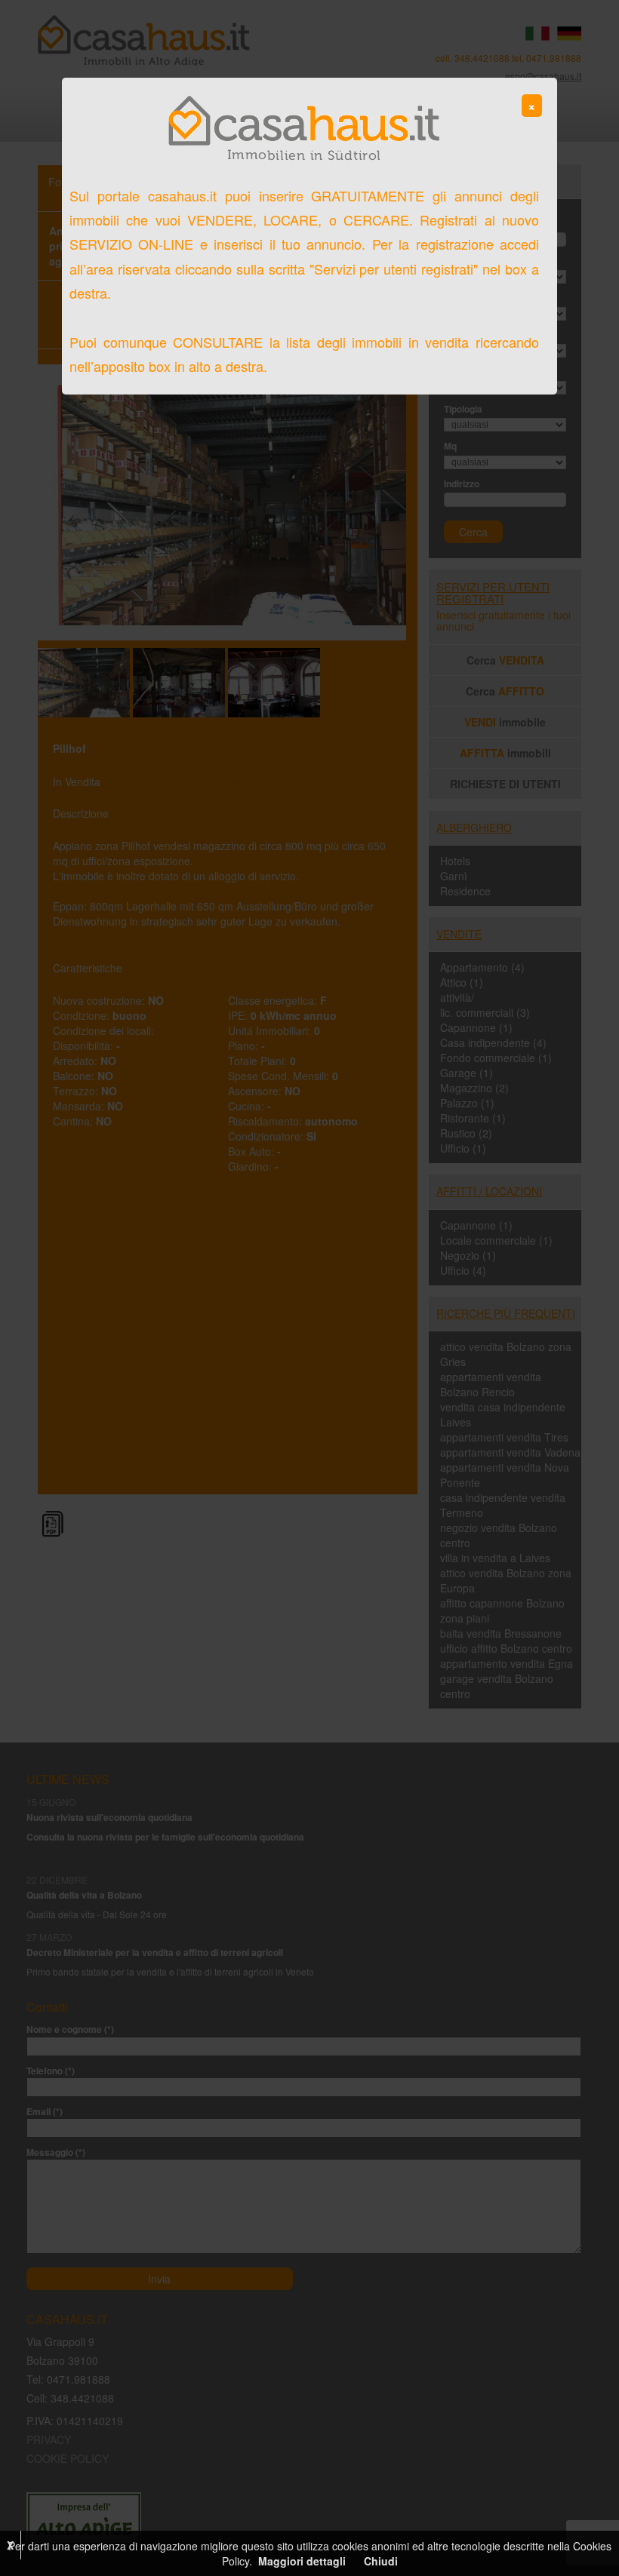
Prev (57, 502)
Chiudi (381, 2561)
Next (386, 502)
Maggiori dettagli (302, 2561)
